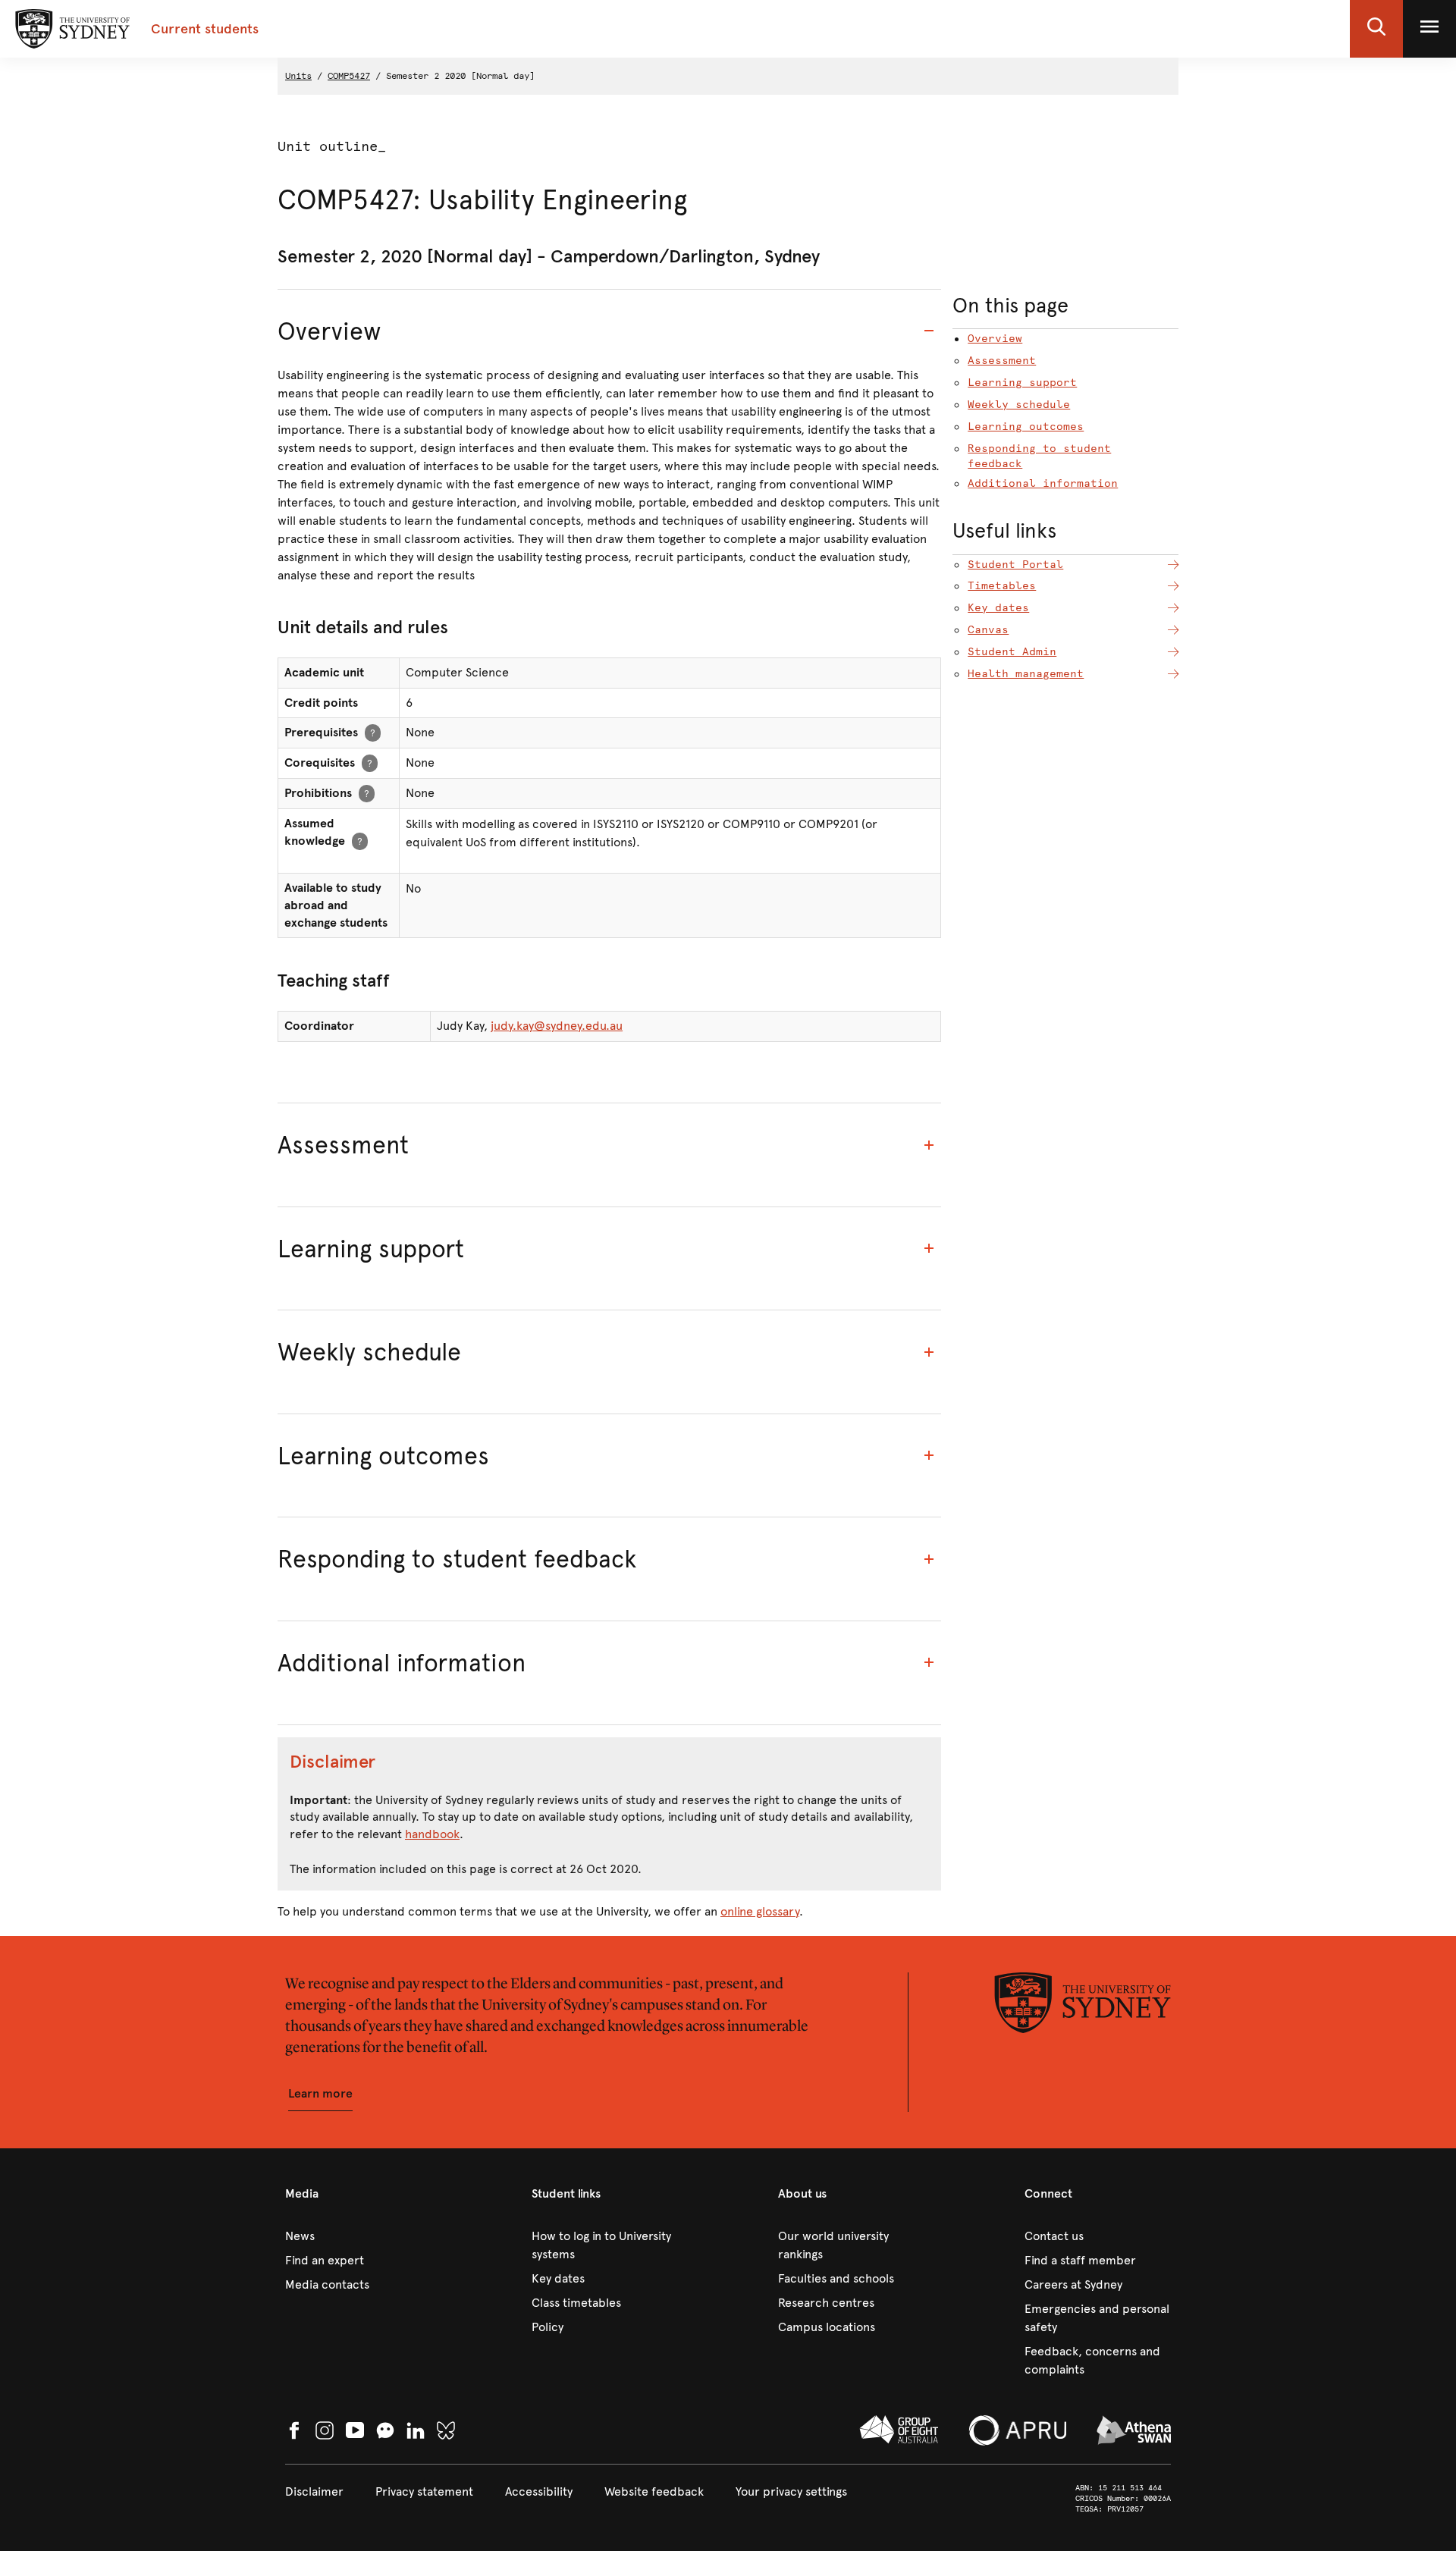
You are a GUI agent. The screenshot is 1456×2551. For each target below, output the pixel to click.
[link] (358, 2236)
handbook (432, 1834)
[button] (1376, 29)
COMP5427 (349, 76)
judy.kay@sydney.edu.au (557, 1026)
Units (298, 76)
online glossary (760, 1911)
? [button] (373, 732)
